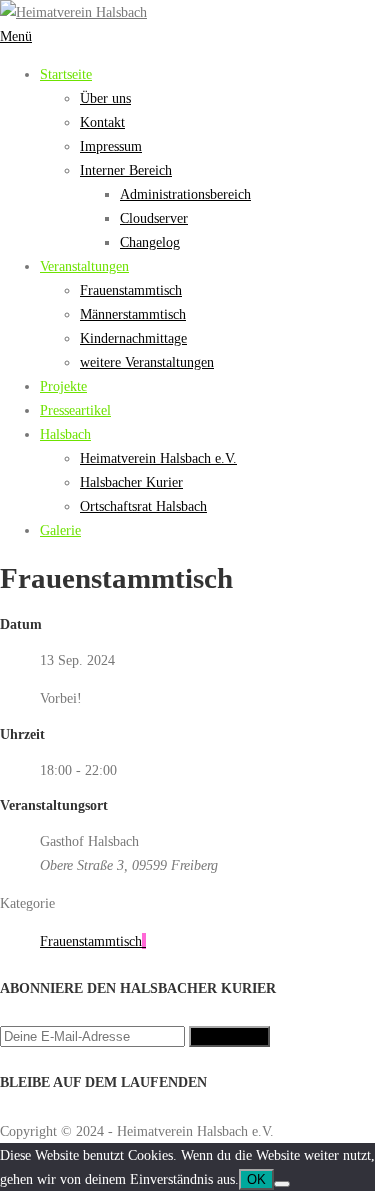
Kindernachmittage (133, 338)
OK (256, 1179)
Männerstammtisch (133, 314)
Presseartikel (75, 410)
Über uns (105, 98)
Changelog (150, 242)
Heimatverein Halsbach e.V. (158, 458)
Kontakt (102, 122)
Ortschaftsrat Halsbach (143, 506)
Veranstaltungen (84, 266)
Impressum (111, 146)
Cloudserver (154, 218)
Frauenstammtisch (131, 290)
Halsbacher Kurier (131, 482)
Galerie (60, 530)
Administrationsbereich (185, 194)
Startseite (66, 74)
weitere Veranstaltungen (147, 362)
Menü (16, 36)
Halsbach (65, 434)
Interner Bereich (126, 170)
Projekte (63, 386)
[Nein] (282, 1184)
